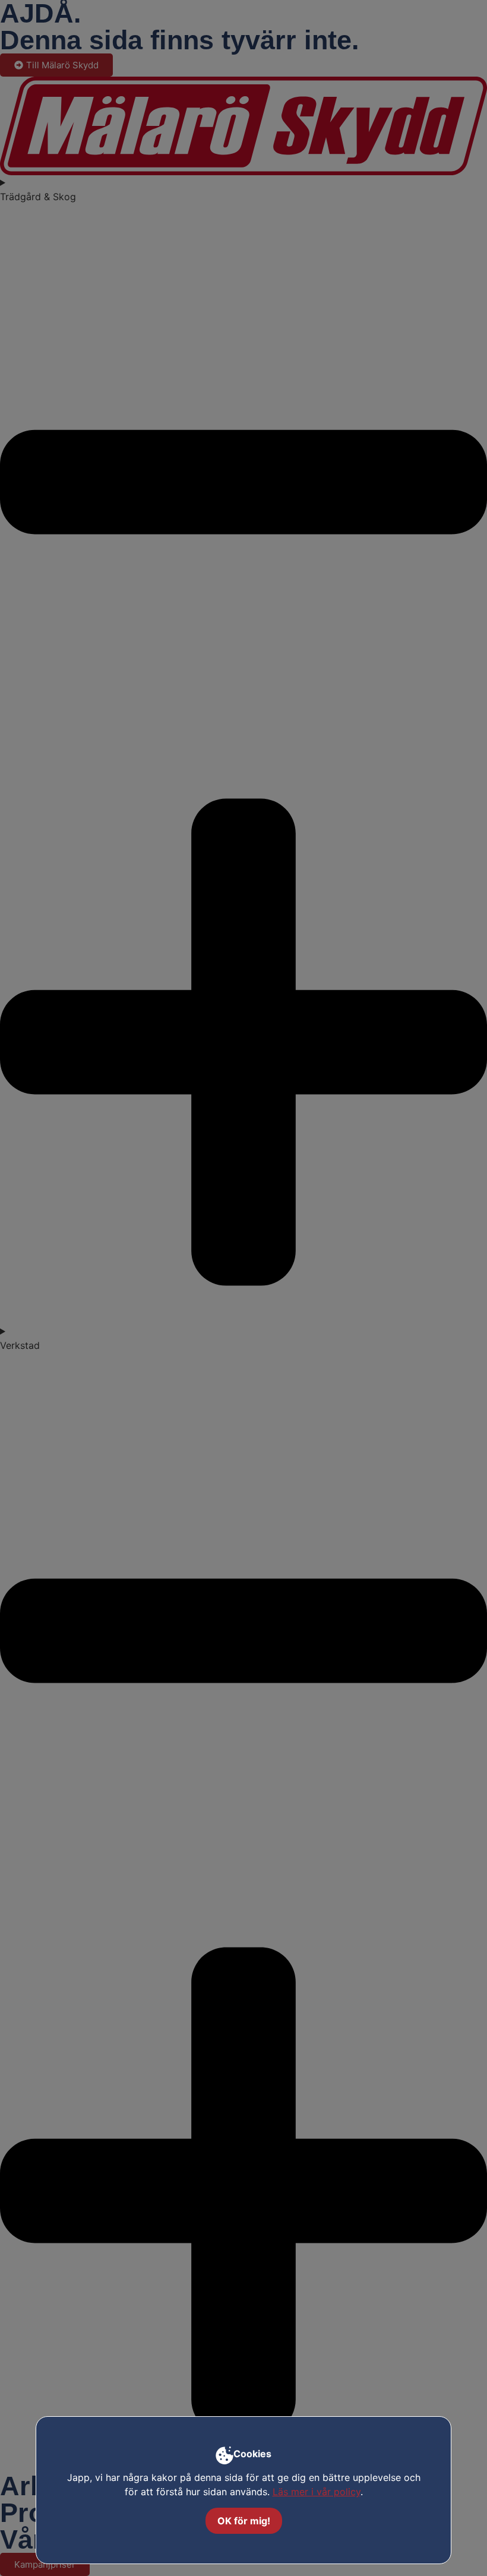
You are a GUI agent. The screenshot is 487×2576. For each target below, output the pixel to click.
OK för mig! (244, 2521)
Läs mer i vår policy (317, 2492)
